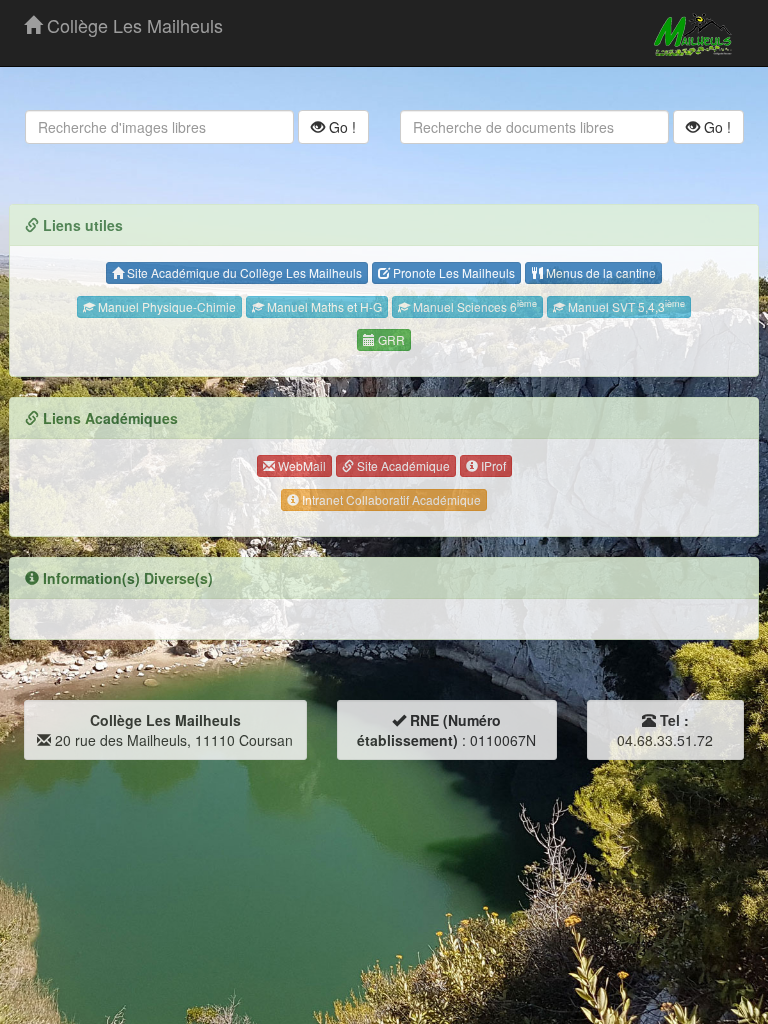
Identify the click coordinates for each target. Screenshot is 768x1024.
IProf (492, 465)
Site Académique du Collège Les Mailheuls (243, 272)
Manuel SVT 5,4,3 (625, 306)
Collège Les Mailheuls (132, 25)
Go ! (340, 127)
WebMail (300, 465)
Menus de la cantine (599, 272)
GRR (390, 339)
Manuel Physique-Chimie (165, 306)
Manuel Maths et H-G (323, 306)
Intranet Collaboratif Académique (390, 499)
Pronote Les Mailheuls (452, 272)
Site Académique (402, 465)
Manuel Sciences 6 (473, 306)
